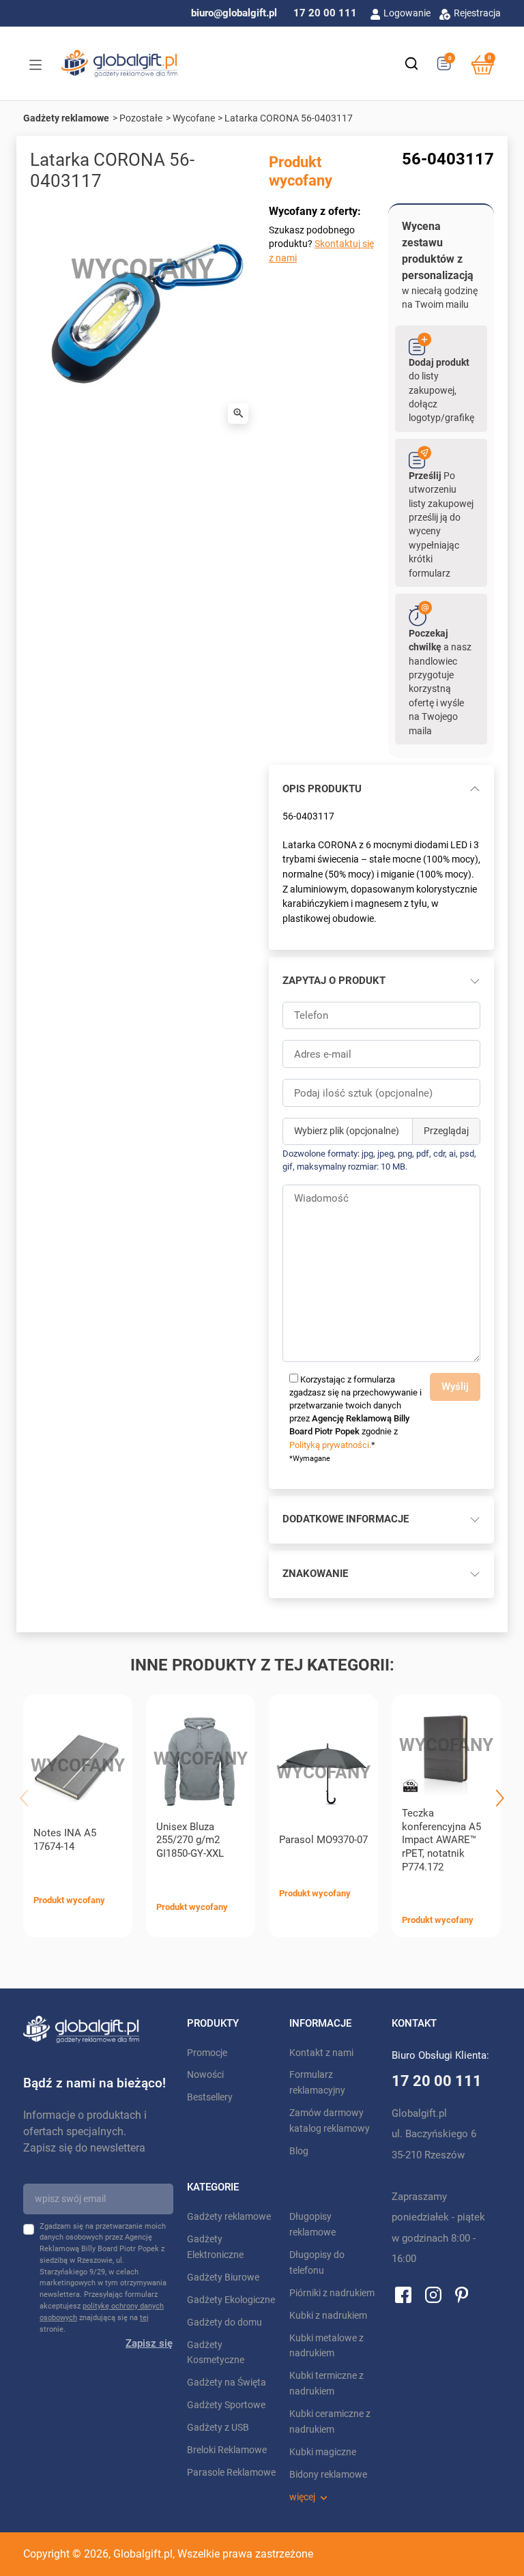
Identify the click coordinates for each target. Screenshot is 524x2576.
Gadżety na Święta (227, 2383)
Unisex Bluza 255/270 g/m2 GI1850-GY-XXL (190, 1840)
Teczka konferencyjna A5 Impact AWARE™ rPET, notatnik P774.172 (441, 1840)
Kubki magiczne (323, 2452)
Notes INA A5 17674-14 (65, 1840)
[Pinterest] (462, 2294)
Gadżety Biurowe (223, 2277)
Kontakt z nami (321, 2053)
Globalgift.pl (143, 2554)
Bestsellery (210, 2097)
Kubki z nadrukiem (328, 2316)
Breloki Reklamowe (227, 2450)
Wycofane (194, 118)
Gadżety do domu (224, 2322)
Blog (299, 2151)
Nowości (205, 2075)
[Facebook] (403, 2294)
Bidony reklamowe (328, 2475)
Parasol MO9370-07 (323, 1840)
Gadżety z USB (218, 2428)
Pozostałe (141, 118)
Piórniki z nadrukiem (332, 2293)
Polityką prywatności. (330, 1445)
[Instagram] (433, 2294)
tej (144, 2318)
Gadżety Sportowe (226, 2405)
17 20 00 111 (325, 13)
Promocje (207, 2053)
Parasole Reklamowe (231, 2473)
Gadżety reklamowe (66, 118)
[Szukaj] (411, 63)
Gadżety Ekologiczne (231, 2300)
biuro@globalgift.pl (234, 13)
